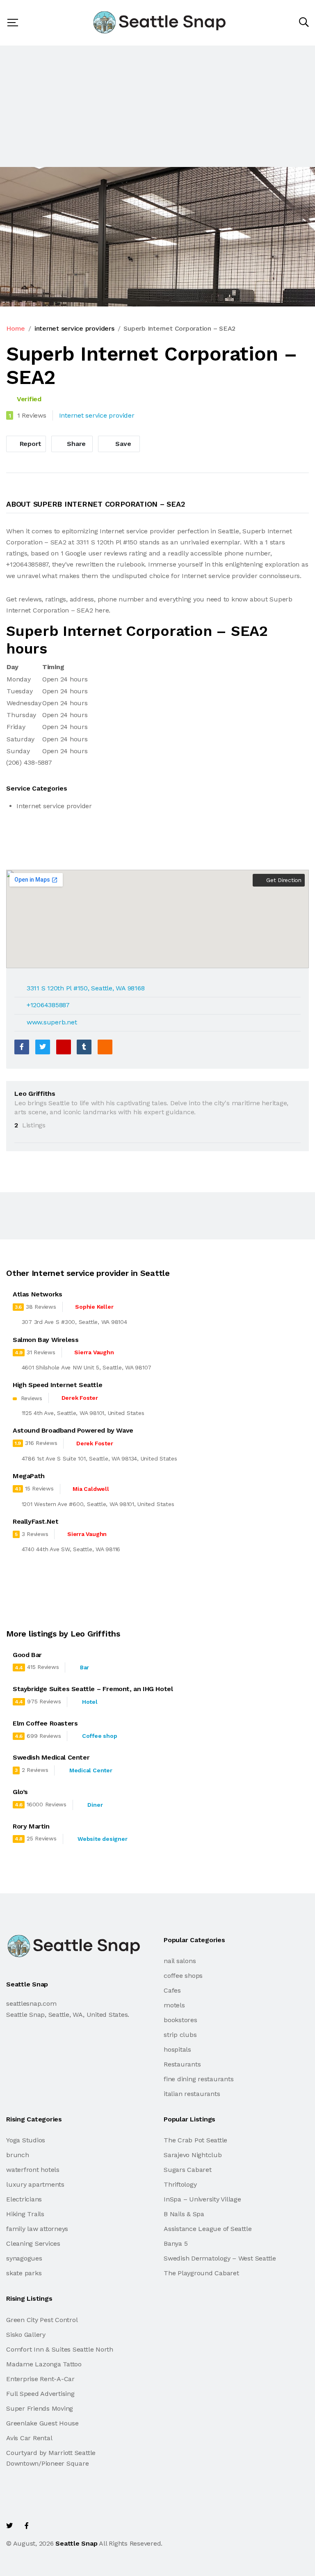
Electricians (24, 2199)
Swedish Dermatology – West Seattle (220, 2258)
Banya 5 (176, 2243)
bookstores (180, 2020)
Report (30, 444)
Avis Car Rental (29, 2438)
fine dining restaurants (199, 2079)
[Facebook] (22, 1047)
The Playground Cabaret (201, 2273)
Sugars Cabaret (188, 2170)
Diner (95, 1805)
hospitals (177, 2049)
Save (122, 444)
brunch (18, 2155)
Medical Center (91, 1770)
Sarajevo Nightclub (193, 2155)
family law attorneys (37, 2229)
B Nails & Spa (184, 2214)
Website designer (102, 1839)
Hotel (90, 1702)
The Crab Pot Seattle (195, 2140)
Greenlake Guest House (42, 2423)
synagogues (24, 2258)
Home (16, 328)
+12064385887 (48, 1005)
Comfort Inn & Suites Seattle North (60, 2349)
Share (76, 444)
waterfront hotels (33, 2170)
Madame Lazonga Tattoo (44, 2364)
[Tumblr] (84, 1047)
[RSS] (105, 1047)
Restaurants (182, 2064)
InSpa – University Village (202, 2199)
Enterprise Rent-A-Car (40, 2379)
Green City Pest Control (42, 2320)
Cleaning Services (33, 2243)
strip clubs (180, 2035)
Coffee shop (99, 1736)
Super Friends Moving (40, 2408)
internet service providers (74, 328)
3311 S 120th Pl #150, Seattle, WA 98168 (86, 988)
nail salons (180, 1961)
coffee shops (183, 1976)
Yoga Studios (26, 2140)
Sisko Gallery (26, 2335)
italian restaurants (192, 2094)
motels (174, 2005)
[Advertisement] (157, 106)
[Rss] (80, 2526)
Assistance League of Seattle (208, 2229)
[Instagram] (62, 2526)
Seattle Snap (76, 2543)
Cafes (172, 1990)
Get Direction (283, 880)
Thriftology (180, 2184)
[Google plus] (64, 1047)
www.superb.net (52, 1022)
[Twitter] (43, 1047)
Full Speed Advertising (40, 2394)
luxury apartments (35, 2184)
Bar (84, 1667)
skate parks (24, 2273)
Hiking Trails (25, 2214)
